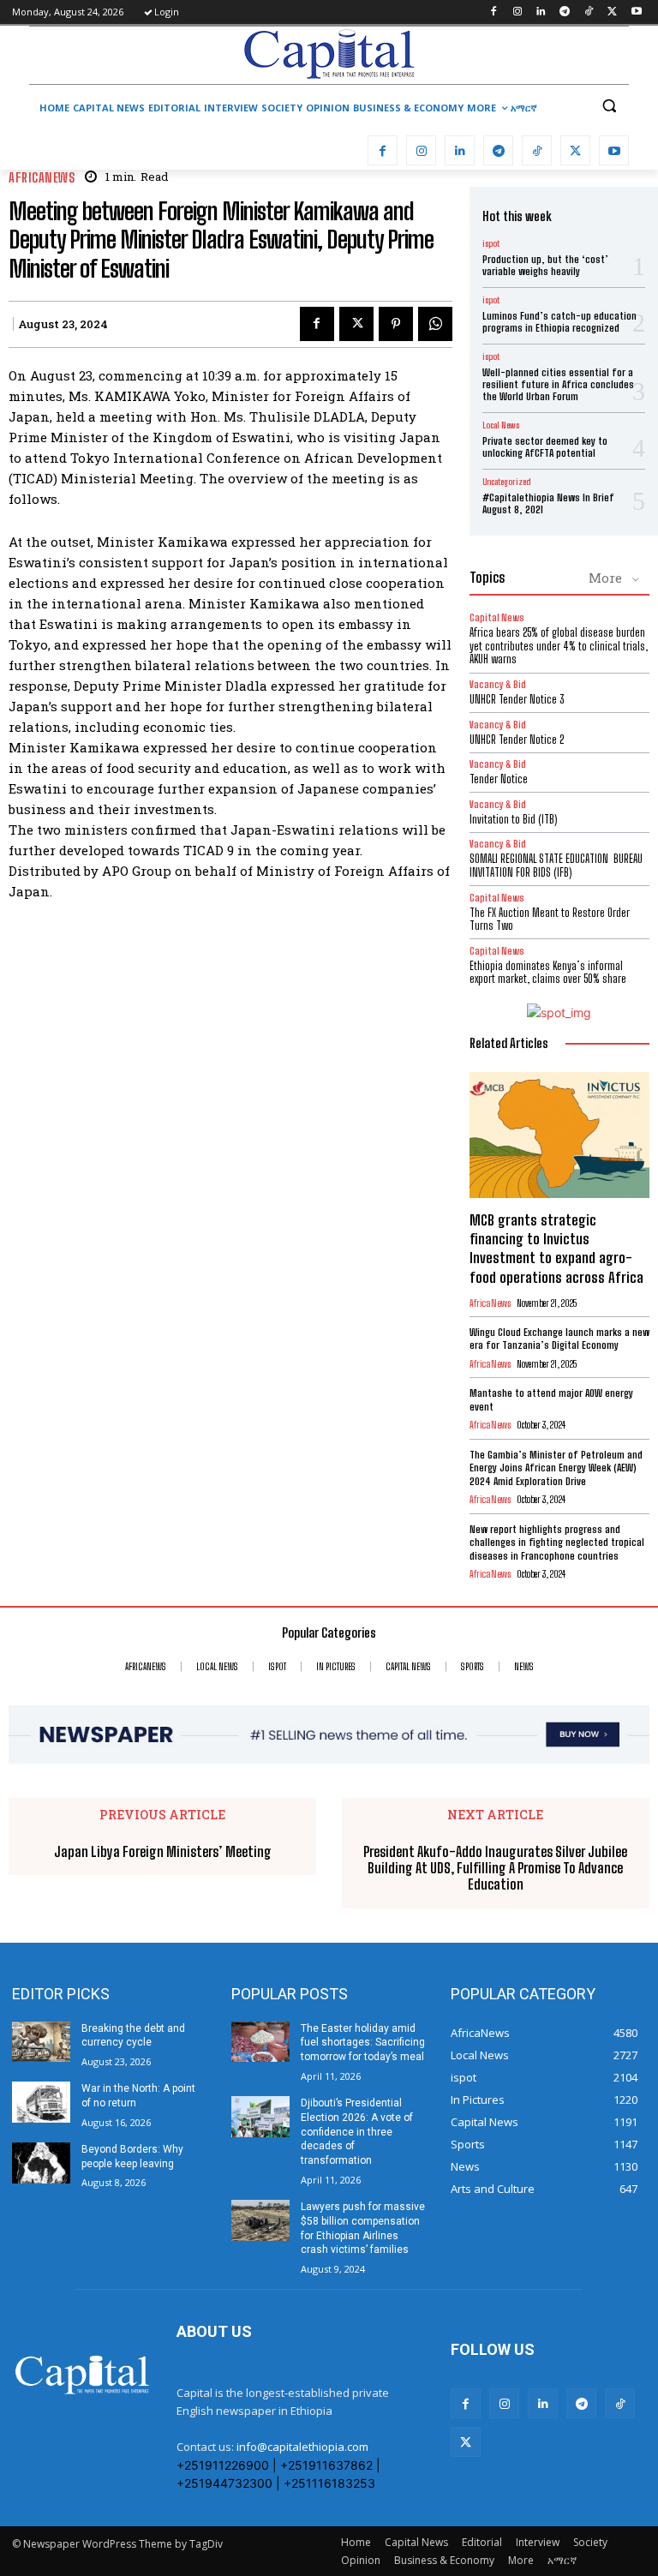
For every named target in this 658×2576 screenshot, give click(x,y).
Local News (501, 425)
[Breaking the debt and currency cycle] (41, 2042)
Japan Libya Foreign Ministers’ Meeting (163, 1851)
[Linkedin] (541, 12)
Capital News (497, 617)
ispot (491, 243)
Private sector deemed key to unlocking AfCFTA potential (545, 447)
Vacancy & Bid (498, 684)
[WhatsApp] (435, 324)
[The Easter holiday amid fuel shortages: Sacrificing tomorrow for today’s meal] (260, 2042)
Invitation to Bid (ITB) (513, 819)
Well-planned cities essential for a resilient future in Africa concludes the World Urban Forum (558, 385)
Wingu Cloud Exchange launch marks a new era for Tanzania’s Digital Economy (559, 1339)
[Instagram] (517, 12)
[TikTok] (589, 12)
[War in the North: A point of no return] (41, 2102)
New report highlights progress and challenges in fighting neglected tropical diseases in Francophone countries (557, 1543)
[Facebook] (493, 12)
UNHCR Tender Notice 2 (517, 740)
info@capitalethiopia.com (302, 2447)
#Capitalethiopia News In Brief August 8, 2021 (548, 503)
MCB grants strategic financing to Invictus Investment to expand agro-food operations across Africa (556, 1248)
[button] (609, 106)
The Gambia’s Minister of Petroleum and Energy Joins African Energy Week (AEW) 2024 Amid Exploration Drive (556, 1468)
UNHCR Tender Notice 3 (517, 699)
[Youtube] (636, 12)
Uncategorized (506, 482)
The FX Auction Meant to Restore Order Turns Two (550, 920)
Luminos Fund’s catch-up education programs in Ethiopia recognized (559, 322)
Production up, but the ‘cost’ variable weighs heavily (545, 265)
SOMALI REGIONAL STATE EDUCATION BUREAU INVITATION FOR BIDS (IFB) (556, 866)
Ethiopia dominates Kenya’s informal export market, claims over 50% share (548, 973)
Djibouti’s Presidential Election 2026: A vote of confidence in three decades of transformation (357, 2132)
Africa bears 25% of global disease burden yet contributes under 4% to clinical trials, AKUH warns (559, 646)
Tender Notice (499, 779)
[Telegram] (565, 12)
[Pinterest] (396, 324)
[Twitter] (612, 12)
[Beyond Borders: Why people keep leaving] (41, 2163)
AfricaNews (42, 178)
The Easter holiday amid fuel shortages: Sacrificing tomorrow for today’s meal (363, 2043)
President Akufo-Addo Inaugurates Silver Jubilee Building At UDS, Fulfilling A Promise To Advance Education (495, 1868)
